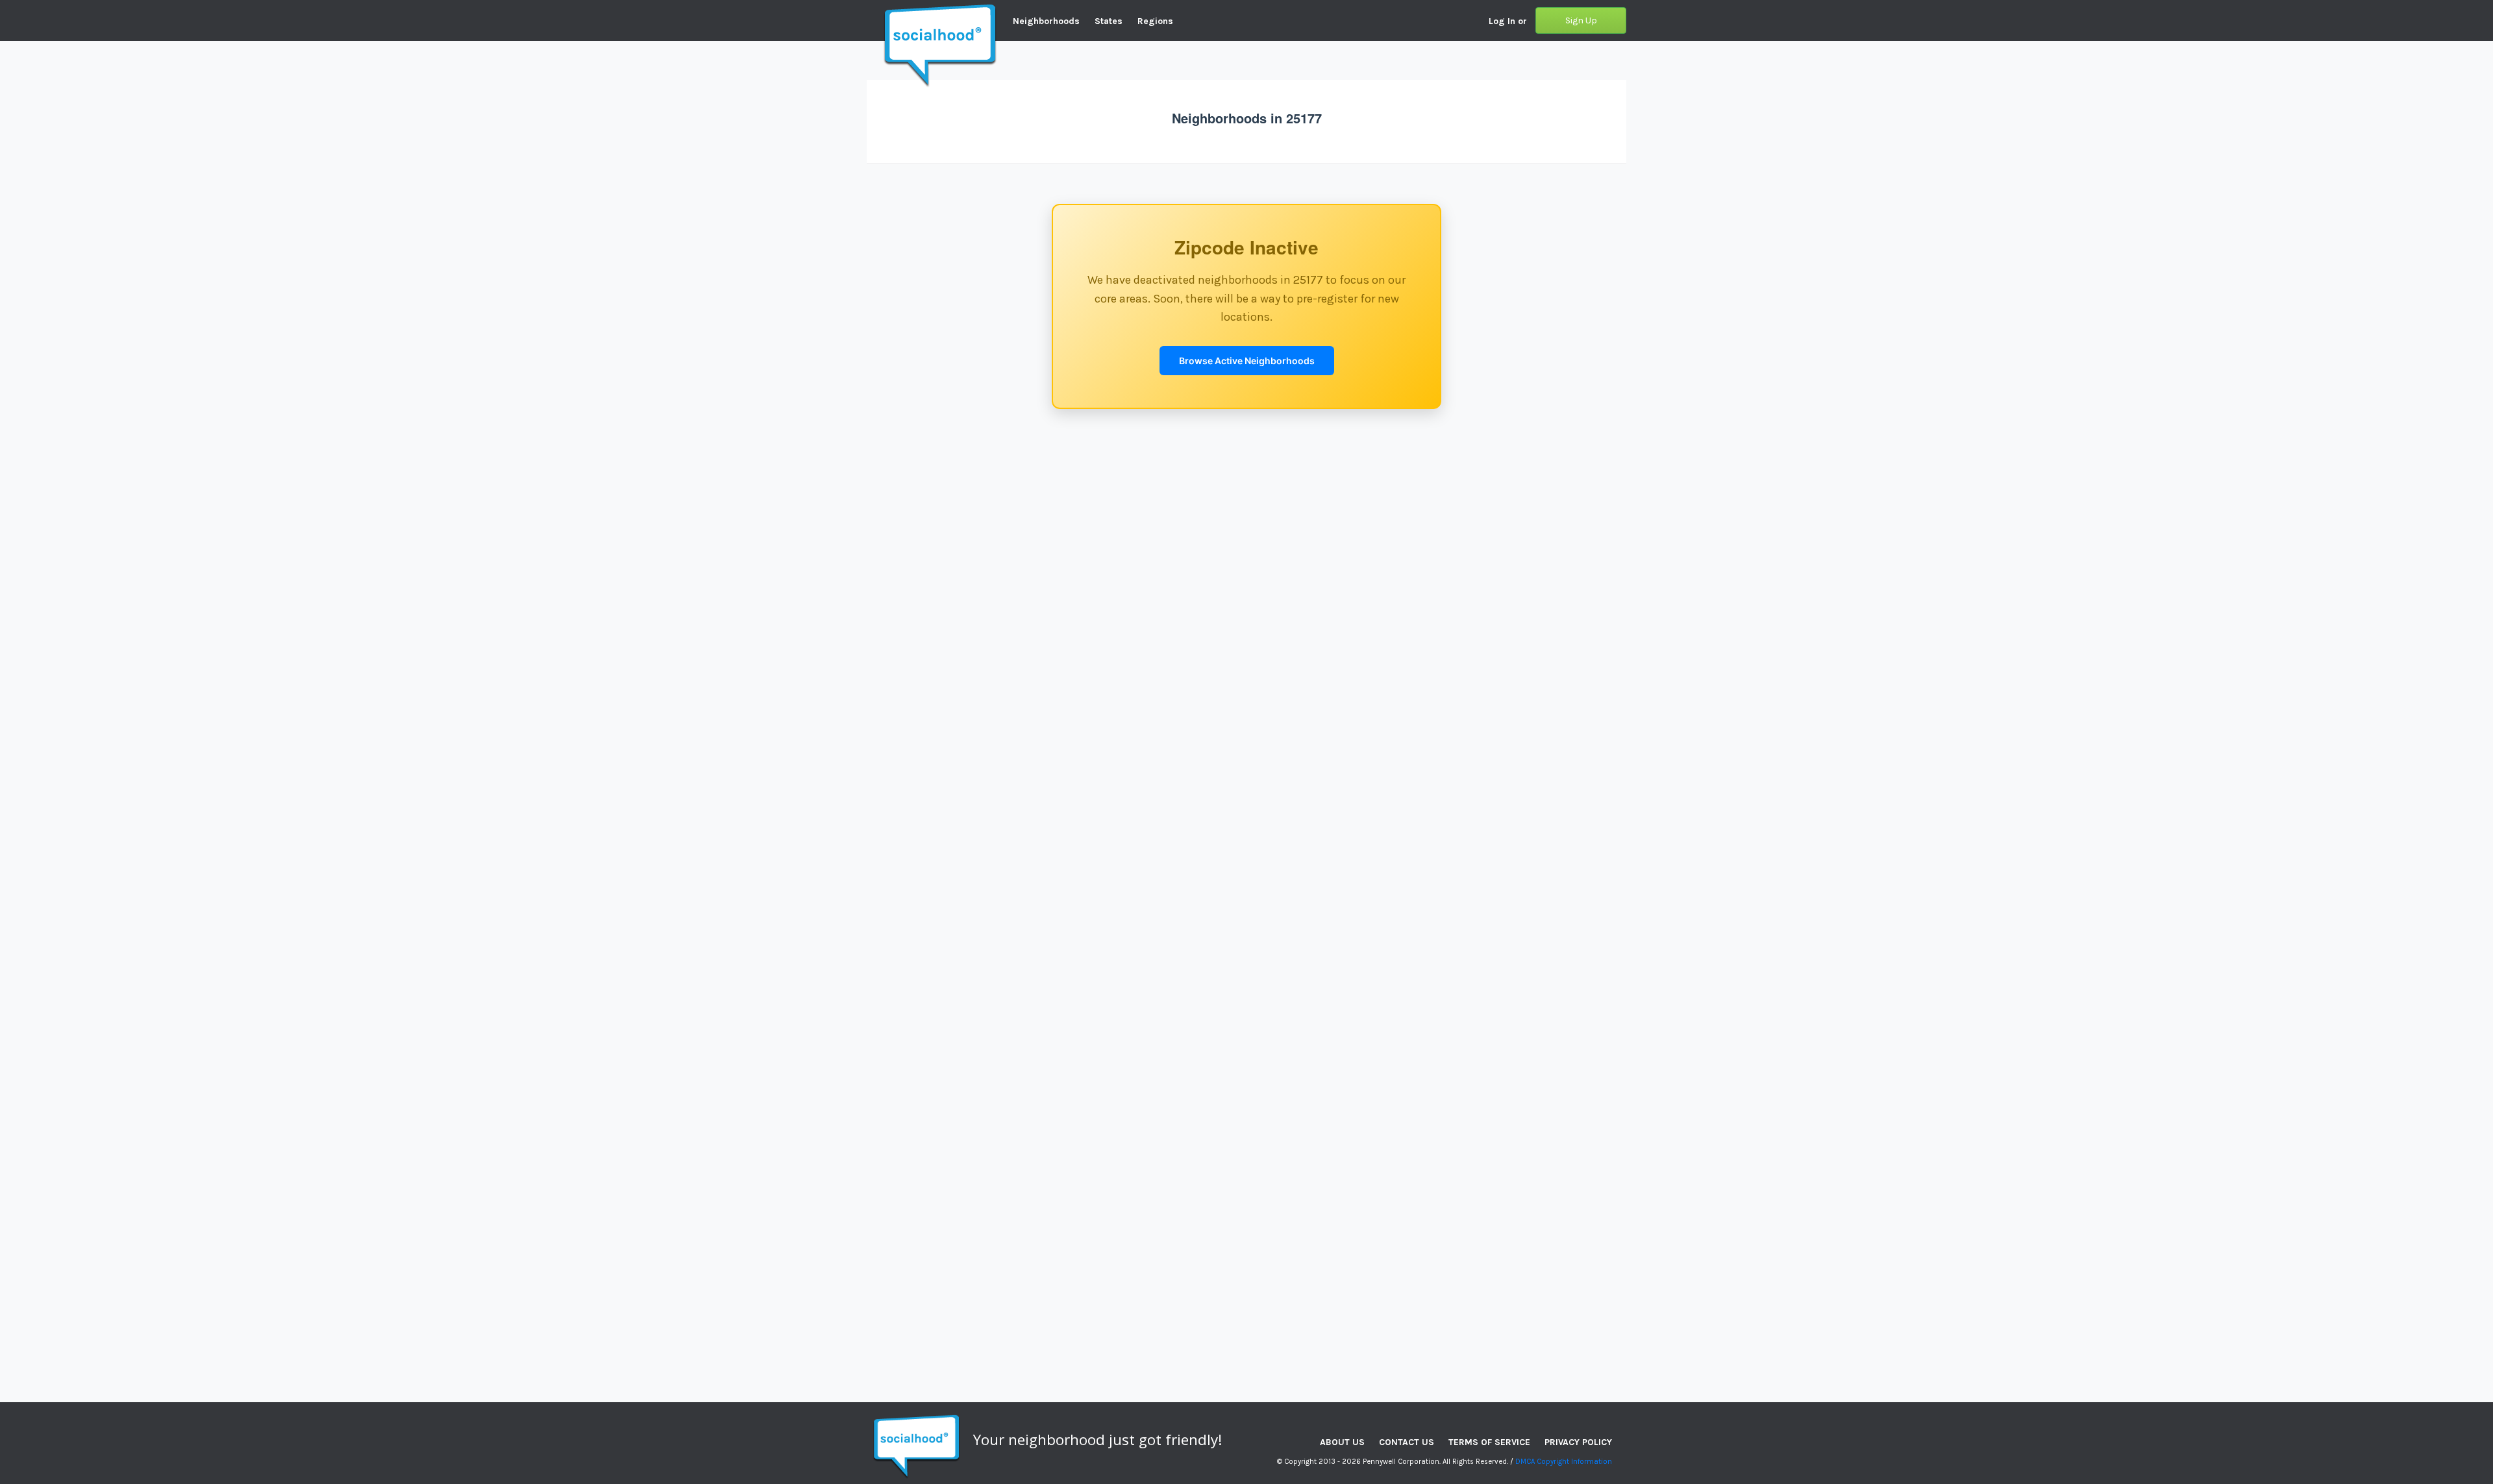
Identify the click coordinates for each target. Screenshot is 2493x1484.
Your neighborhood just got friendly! (1098, 1440)
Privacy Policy (1578, 1442)
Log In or (1508, 21)
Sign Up (1581, 20)
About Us (1342, 1442)
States (1109, 21)
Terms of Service (1489, 1442)
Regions (1155, 21)
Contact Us (1407, 1442)
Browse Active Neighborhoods (1247, 361)
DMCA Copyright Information (1564, 1462)
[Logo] (867, 10)
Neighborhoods (1046, 21)
